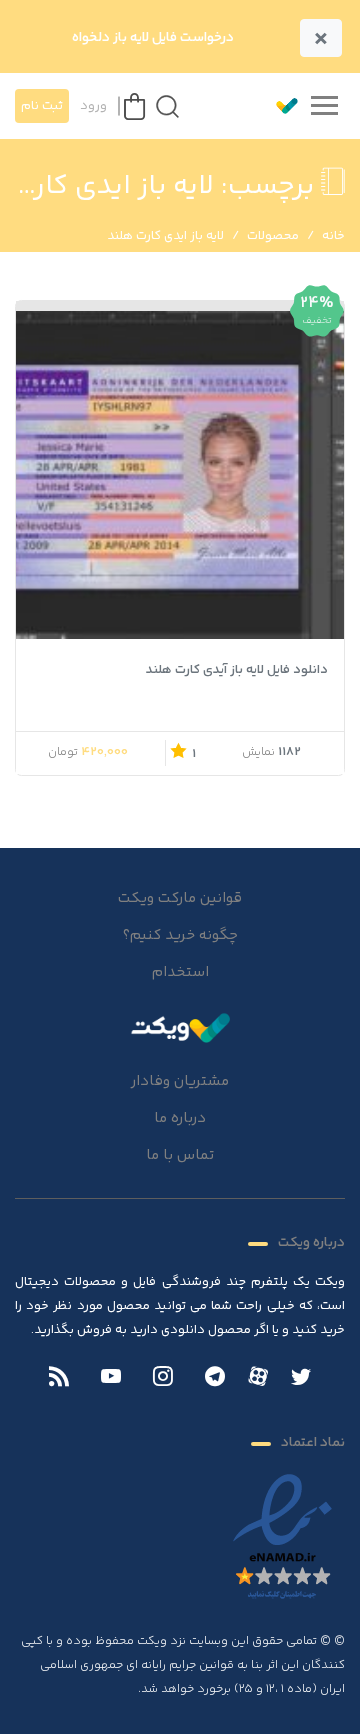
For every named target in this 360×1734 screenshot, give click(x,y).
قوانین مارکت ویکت (180, 898)
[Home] (180, 1027)
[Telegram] (215, 1378)
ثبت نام (42, 106)
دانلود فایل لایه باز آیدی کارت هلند (237, 670)
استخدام (180, 972)
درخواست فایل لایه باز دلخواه (153, 38)
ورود (93, 106)
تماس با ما (180, 1155)
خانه (333, 236)
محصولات (273, 236)
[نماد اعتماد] (282, 1538)
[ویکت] (278, 106)
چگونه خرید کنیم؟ (180, 935)
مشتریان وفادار (180, 1081)
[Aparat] (258, 1376)
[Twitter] (301, 1378)
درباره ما (180, 1118)
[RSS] (59, 1378)
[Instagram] (163, 1378)
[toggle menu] (324, 106)
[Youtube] (111, 1378)
